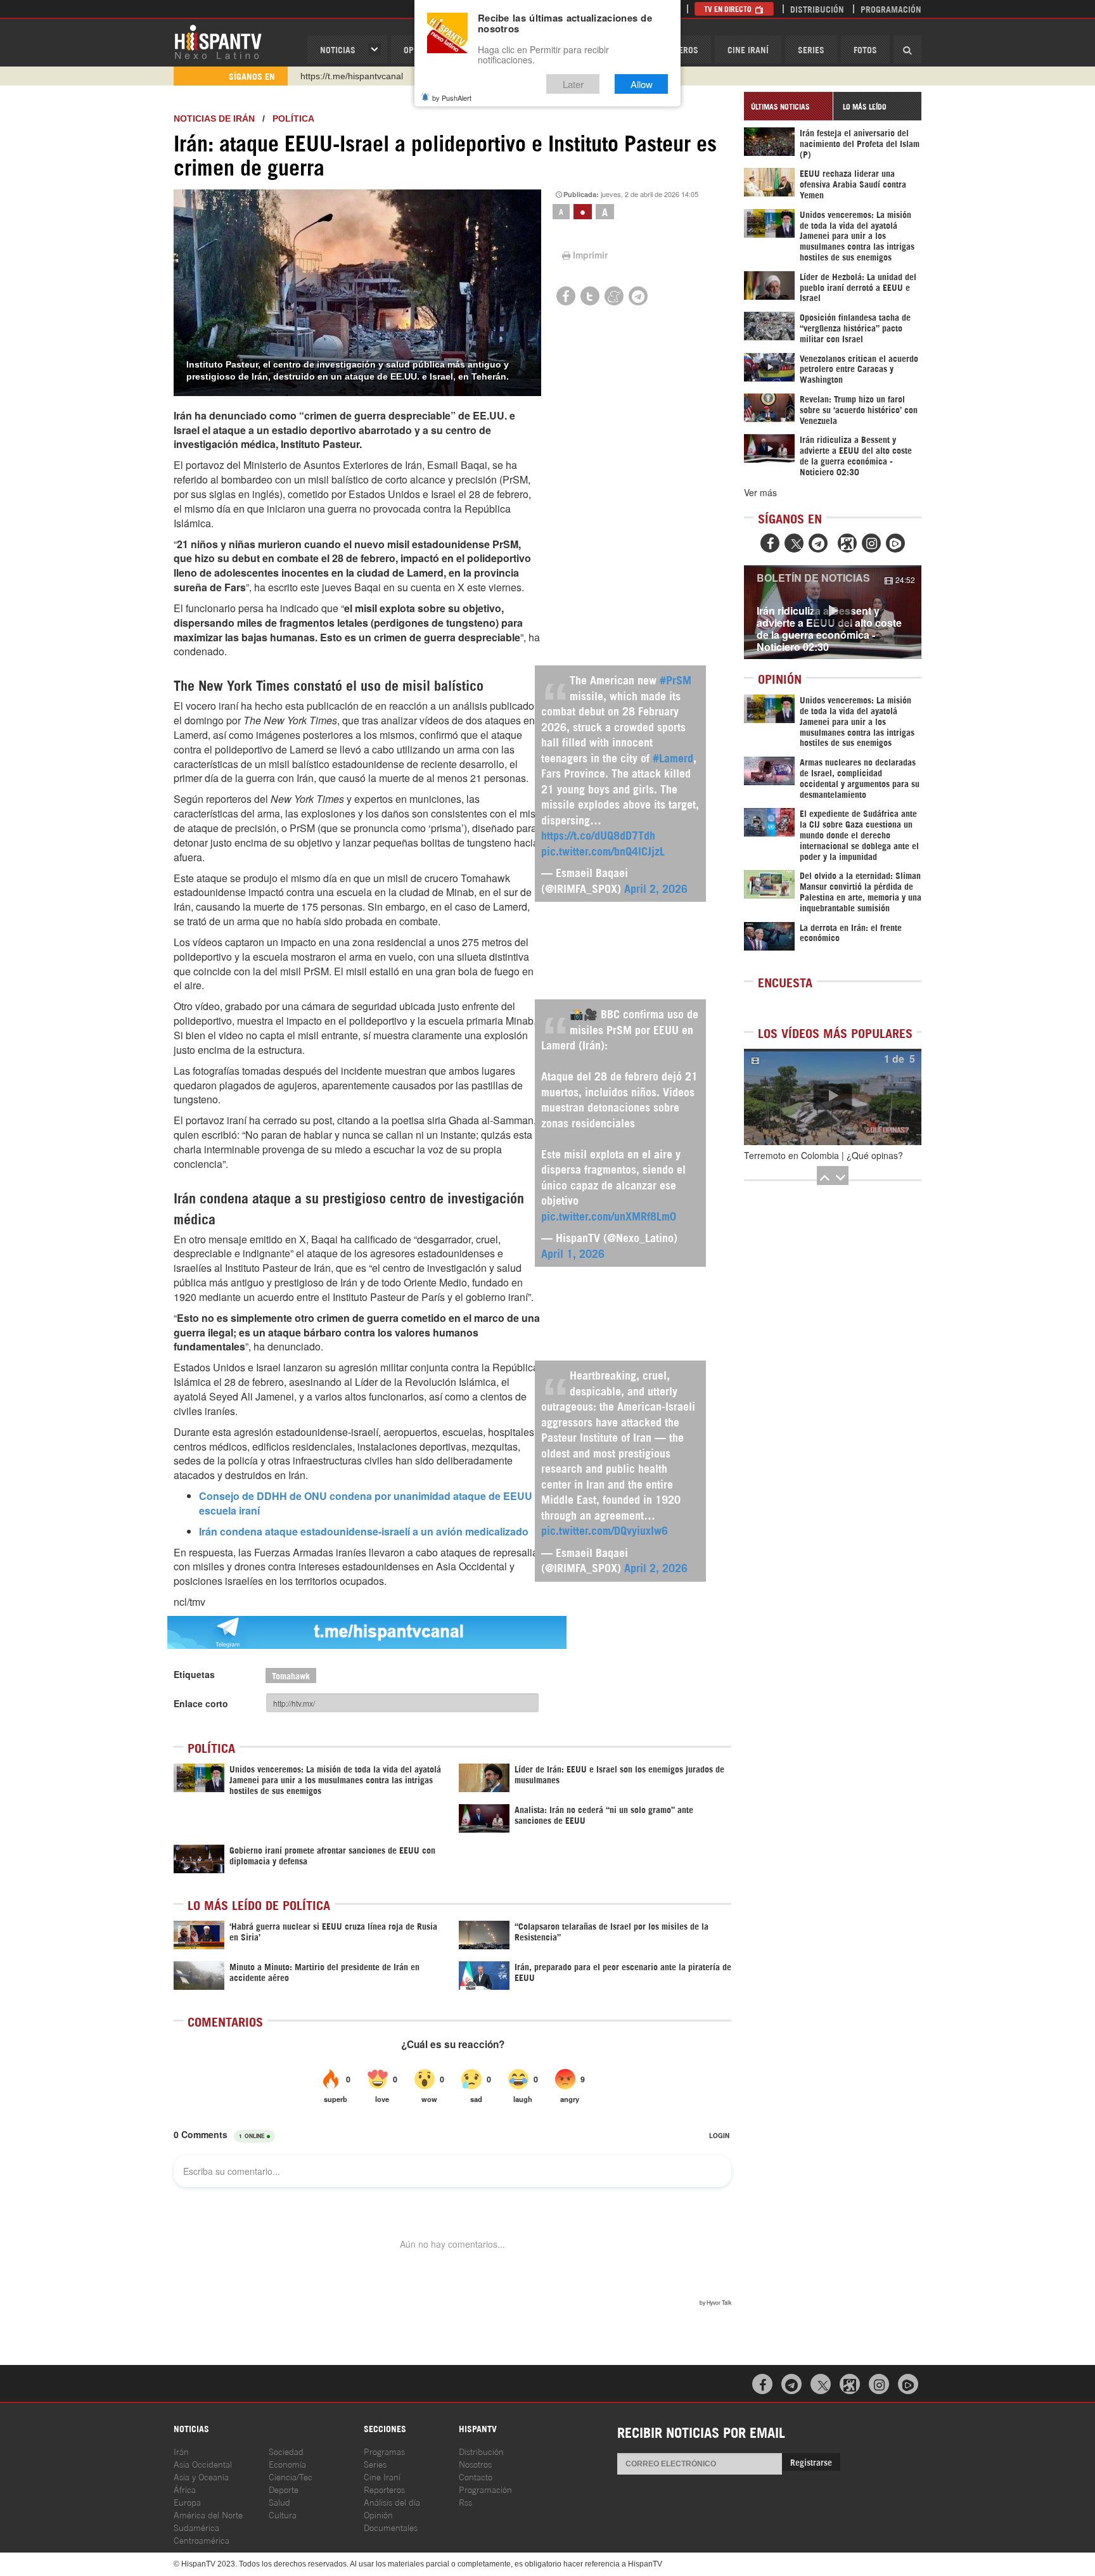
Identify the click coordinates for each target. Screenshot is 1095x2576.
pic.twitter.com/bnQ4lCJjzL (603, 850)
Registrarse (811, 2462)
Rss (465, 2502)
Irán (181, 2451)
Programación (891, 9)
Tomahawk (291, 1675)
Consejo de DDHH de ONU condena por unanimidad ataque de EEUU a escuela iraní (370, 1503)
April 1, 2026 (573, 1253)
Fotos (865, 49)
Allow (642, 84)
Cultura (283, 2514)
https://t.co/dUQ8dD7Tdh (598, 835)
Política (293, 119)
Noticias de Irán (214, 119)
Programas (384, 2451)
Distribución (817, 9)
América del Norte (208, 2514)
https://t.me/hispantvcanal (352, 76)
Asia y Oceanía (201, 2476)
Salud (279, 2502)
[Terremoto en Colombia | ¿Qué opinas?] (833, 1097)
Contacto (476, 2476)
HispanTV (218, 41)
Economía (287, 2464)
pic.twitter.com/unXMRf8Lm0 (609, 1215)
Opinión (378, 2514)
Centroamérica (202, 2540)
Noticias (338, 49)
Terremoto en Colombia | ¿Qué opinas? (823, 1155)
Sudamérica (196, 2527)
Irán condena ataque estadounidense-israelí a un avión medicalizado (364, 1531)
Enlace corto (201, 1703)
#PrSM (676, 679)
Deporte (284, 2489)
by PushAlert (452, 98)
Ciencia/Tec (291, 2476)
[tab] (788, 106)
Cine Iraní (748, 49)
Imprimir (590, 255)
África (185, 2489)
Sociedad (286, 2451)
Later (573, 84)
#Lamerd (673, 757)
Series (811, 49)
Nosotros (475, 2464)
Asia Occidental (203, 2464)
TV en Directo (729, 9)
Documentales (391, 2527)
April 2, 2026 (656, 888)
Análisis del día (392, 2502)
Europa (187, 2502)
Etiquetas (194, 1674)
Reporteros (384, 2489)
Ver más (760, 492)
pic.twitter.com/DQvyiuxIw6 (605, 1530)
